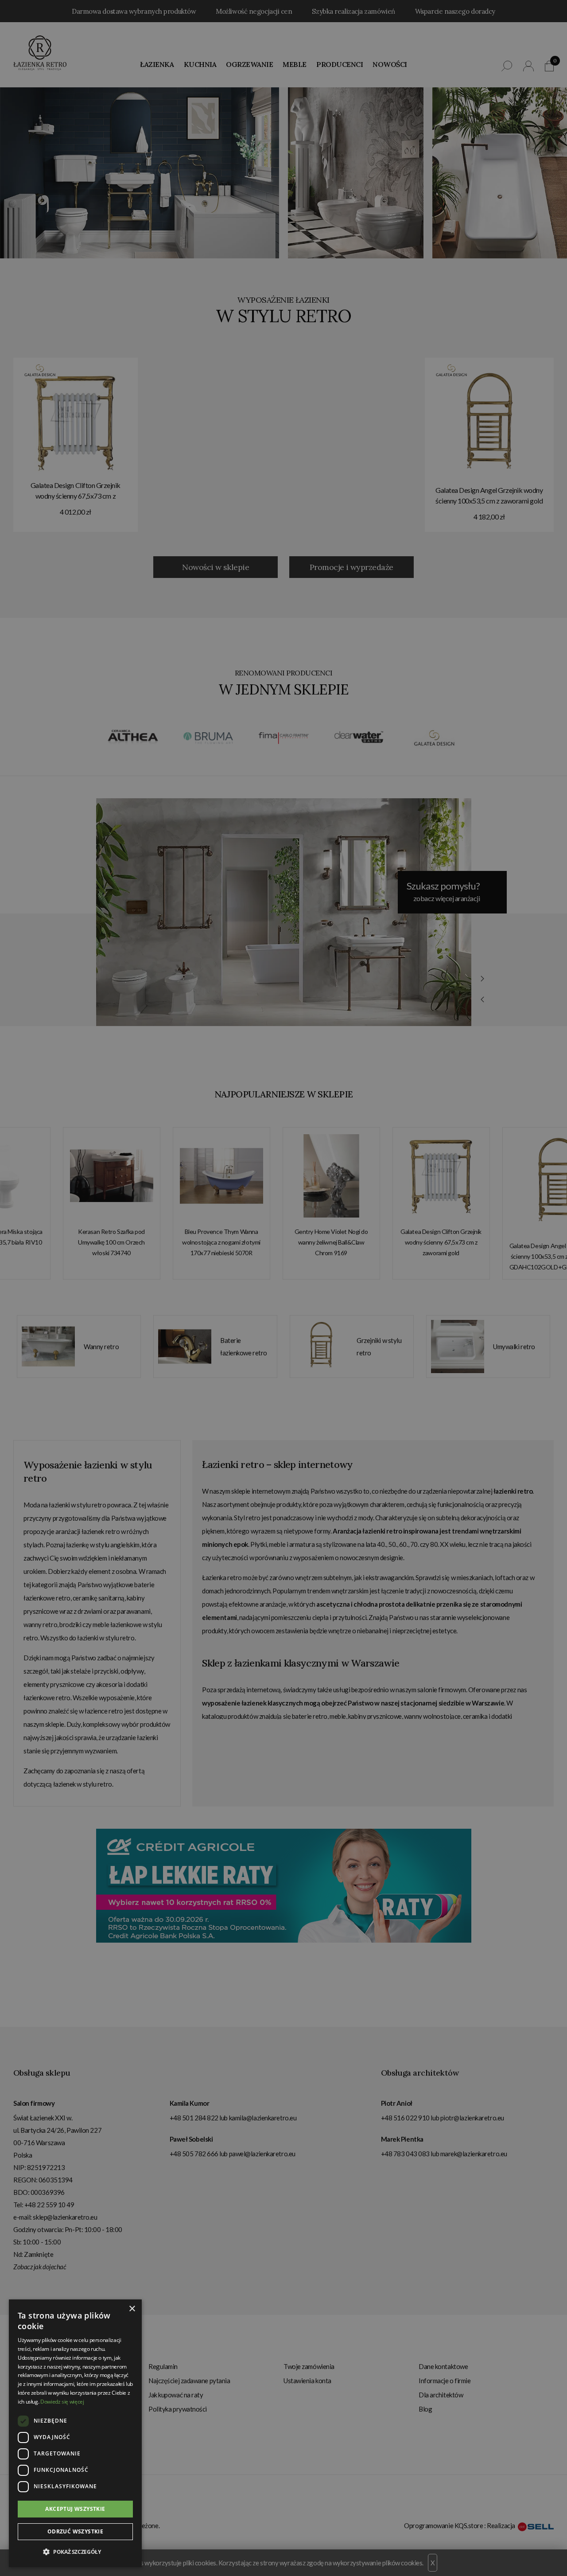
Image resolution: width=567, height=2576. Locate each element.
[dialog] (283, 1288)
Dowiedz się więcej (62, 2402)
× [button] (132, 2309)
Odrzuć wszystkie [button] (75, 2531)
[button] (75, 2552)
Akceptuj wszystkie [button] (75, 2509)
